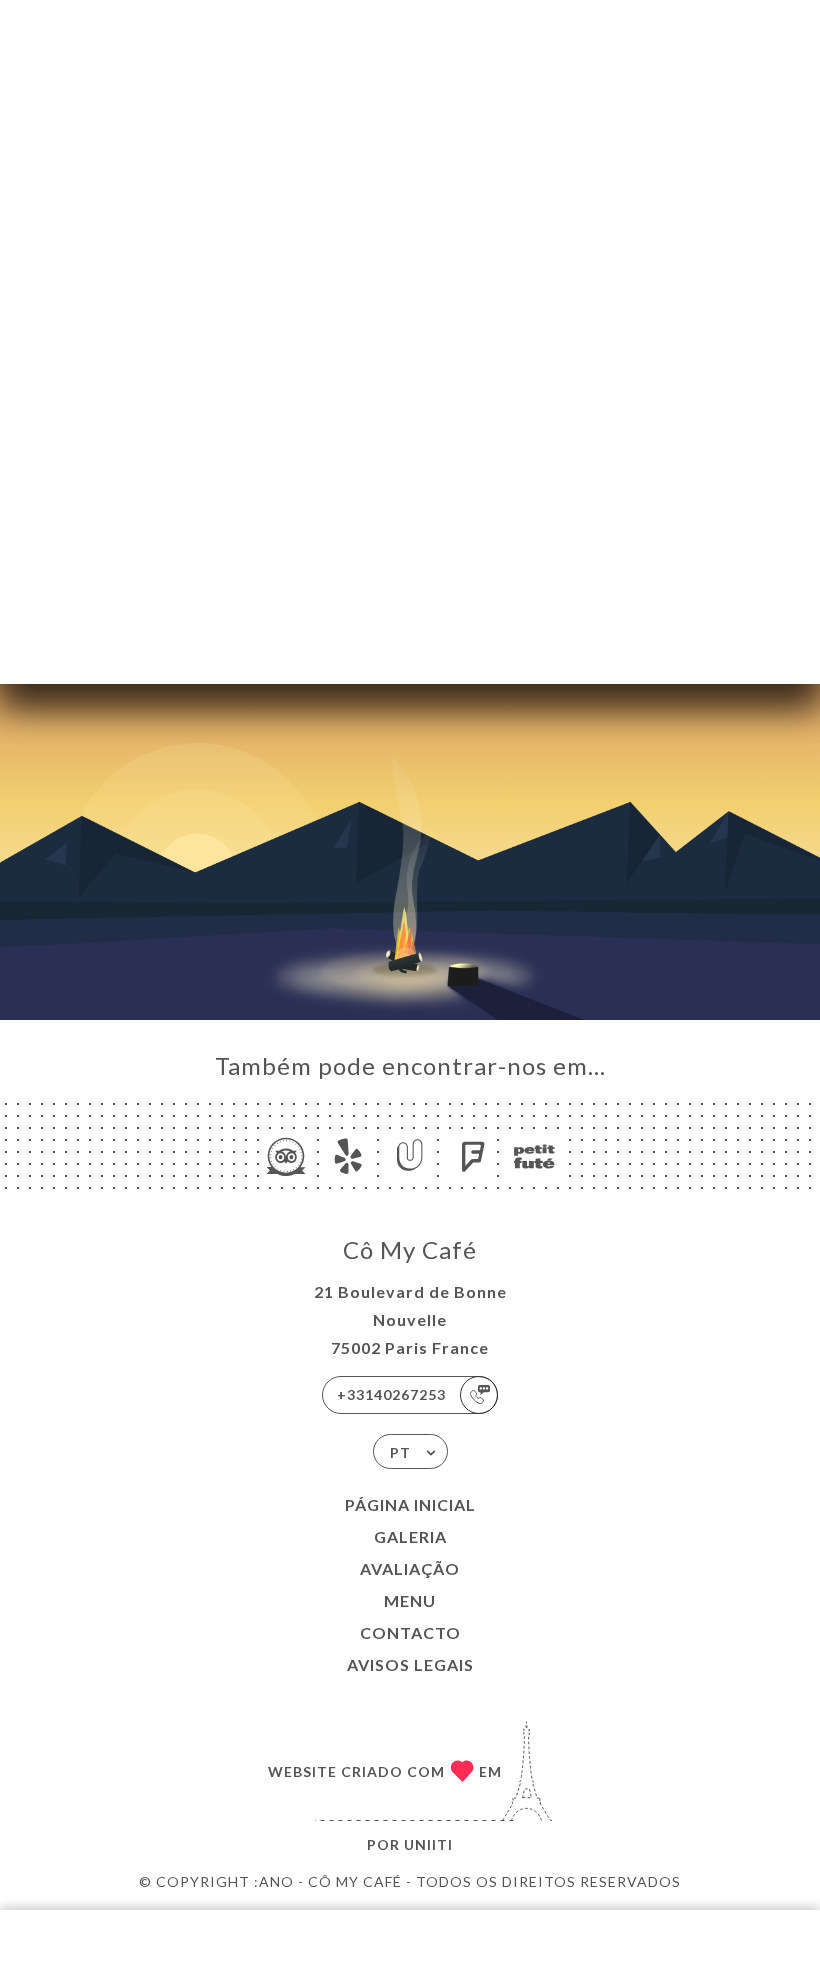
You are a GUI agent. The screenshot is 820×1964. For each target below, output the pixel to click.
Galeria (410, 1536)
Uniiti (428, 1844)
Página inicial (410, 1504)
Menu (410, 1600)
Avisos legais (410, 1664)
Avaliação (410, 1568)
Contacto (410, 1632)
